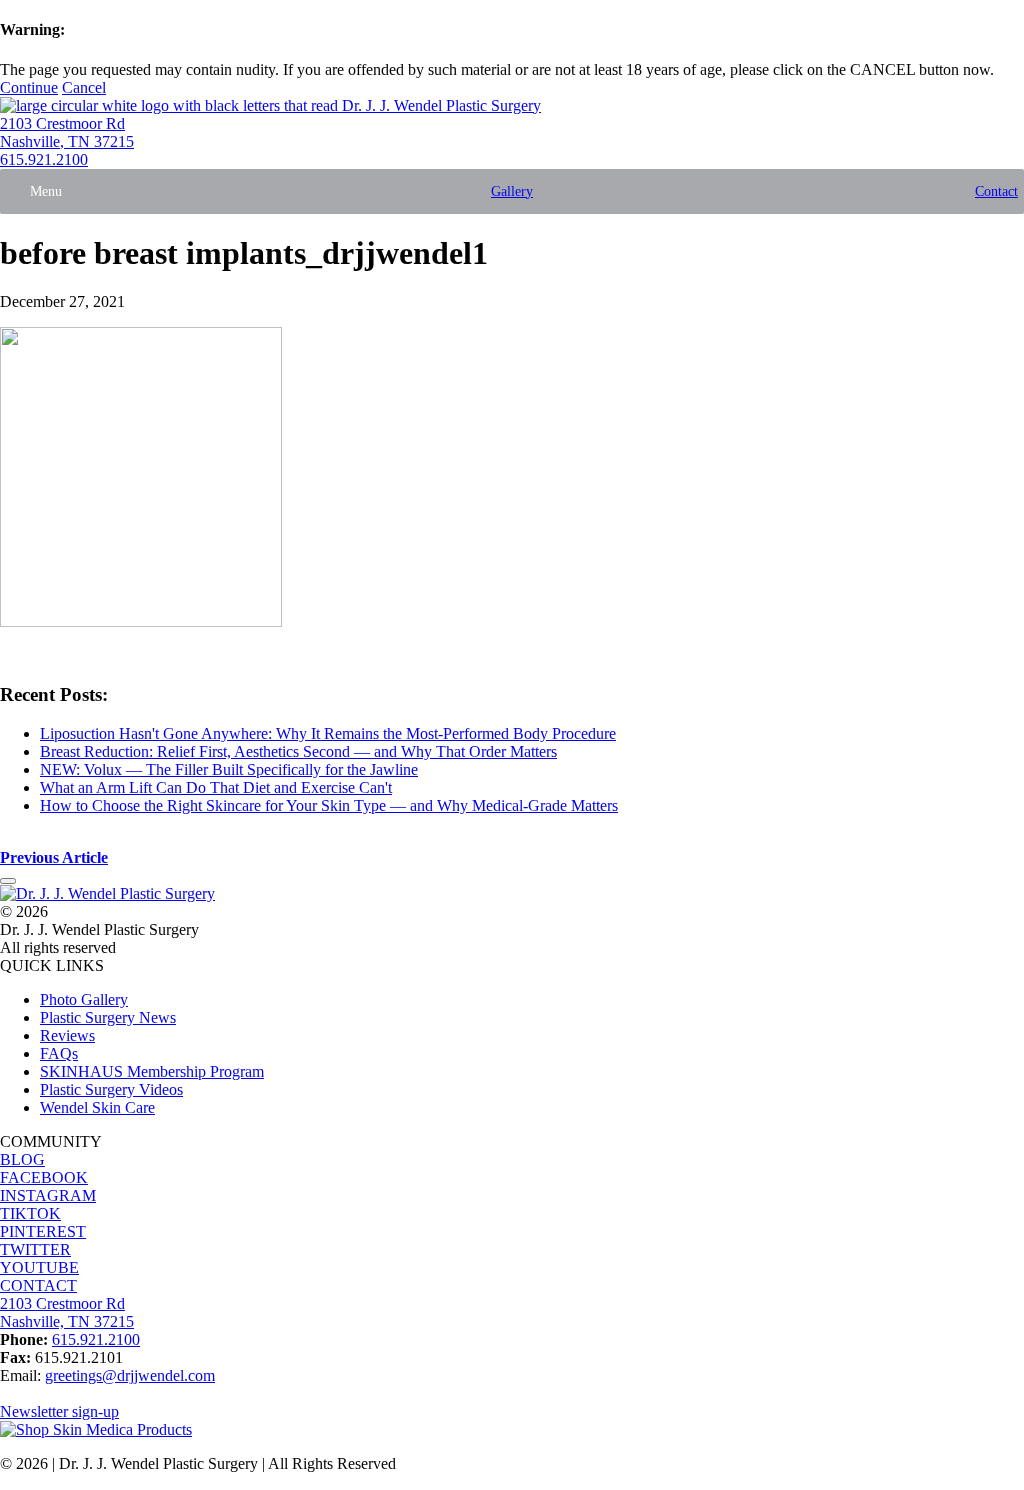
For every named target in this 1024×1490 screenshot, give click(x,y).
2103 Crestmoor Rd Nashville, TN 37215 (67, 132)
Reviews (67, 1035)
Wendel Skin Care (97, 1107)
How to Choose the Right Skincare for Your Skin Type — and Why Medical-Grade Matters (329, 805)
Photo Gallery (84, 999)
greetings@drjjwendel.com (130, 1375)
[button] (46, 191)
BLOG (22, 1159)
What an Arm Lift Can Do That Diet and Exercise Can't (216, 787)
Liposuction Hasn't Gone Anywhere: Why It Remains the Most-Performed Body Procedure (328, 733)
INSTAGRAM (48, 1195)
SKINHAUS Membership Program (152, 1071)
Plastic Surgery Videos (111, 1089)
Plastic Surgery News (108, 1017)
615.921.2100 (44, 159)
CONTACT (38, 1285)
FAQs (59, 1053)
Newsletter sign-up (59, 1411)
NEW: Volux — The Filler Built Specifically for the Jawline (229, 769)
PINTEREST (43, 1231)
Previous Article (54, 857)
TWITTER (35, 1249)
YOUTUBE (39, 1267)
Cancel (84, 87)
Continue (29, 87)
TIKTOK (30, 1213)
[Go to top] (8, 881)
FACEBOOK (44, 1177)
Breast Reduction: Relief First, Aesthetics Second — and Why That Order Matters (298, 751)
